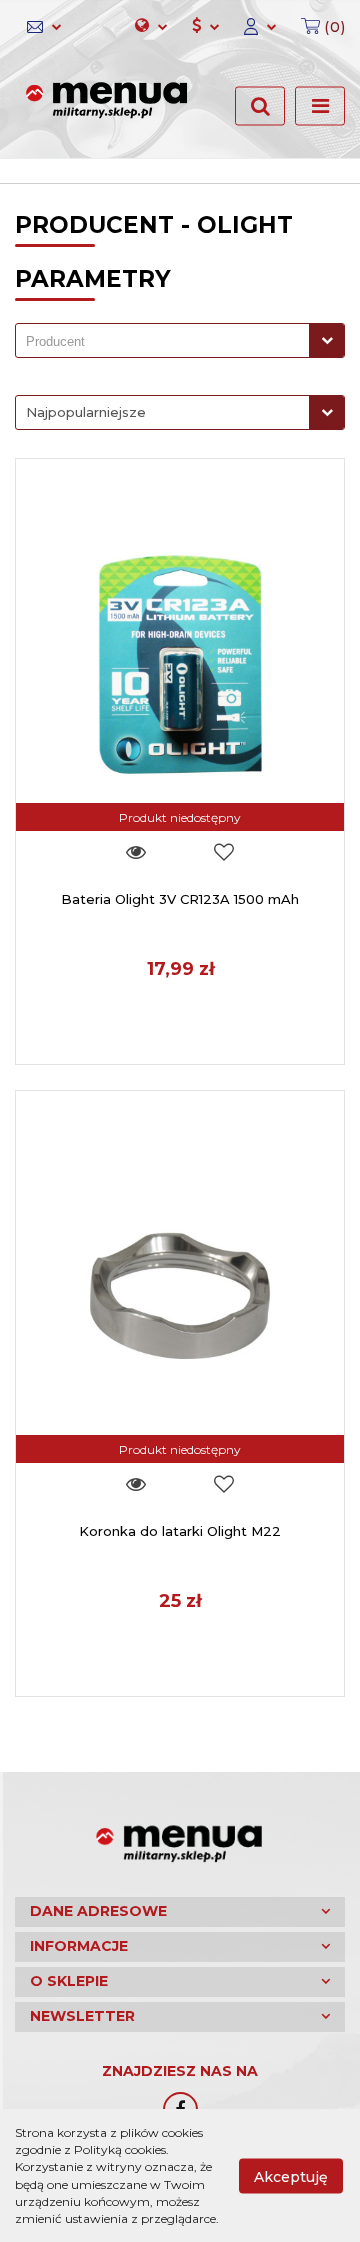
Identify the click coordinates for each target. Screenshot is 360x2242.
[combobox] (180, 340)
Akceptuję (291, 2176)
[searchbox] (167, 342)
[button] (317, 27)
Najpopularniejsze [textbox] (86, 412)
